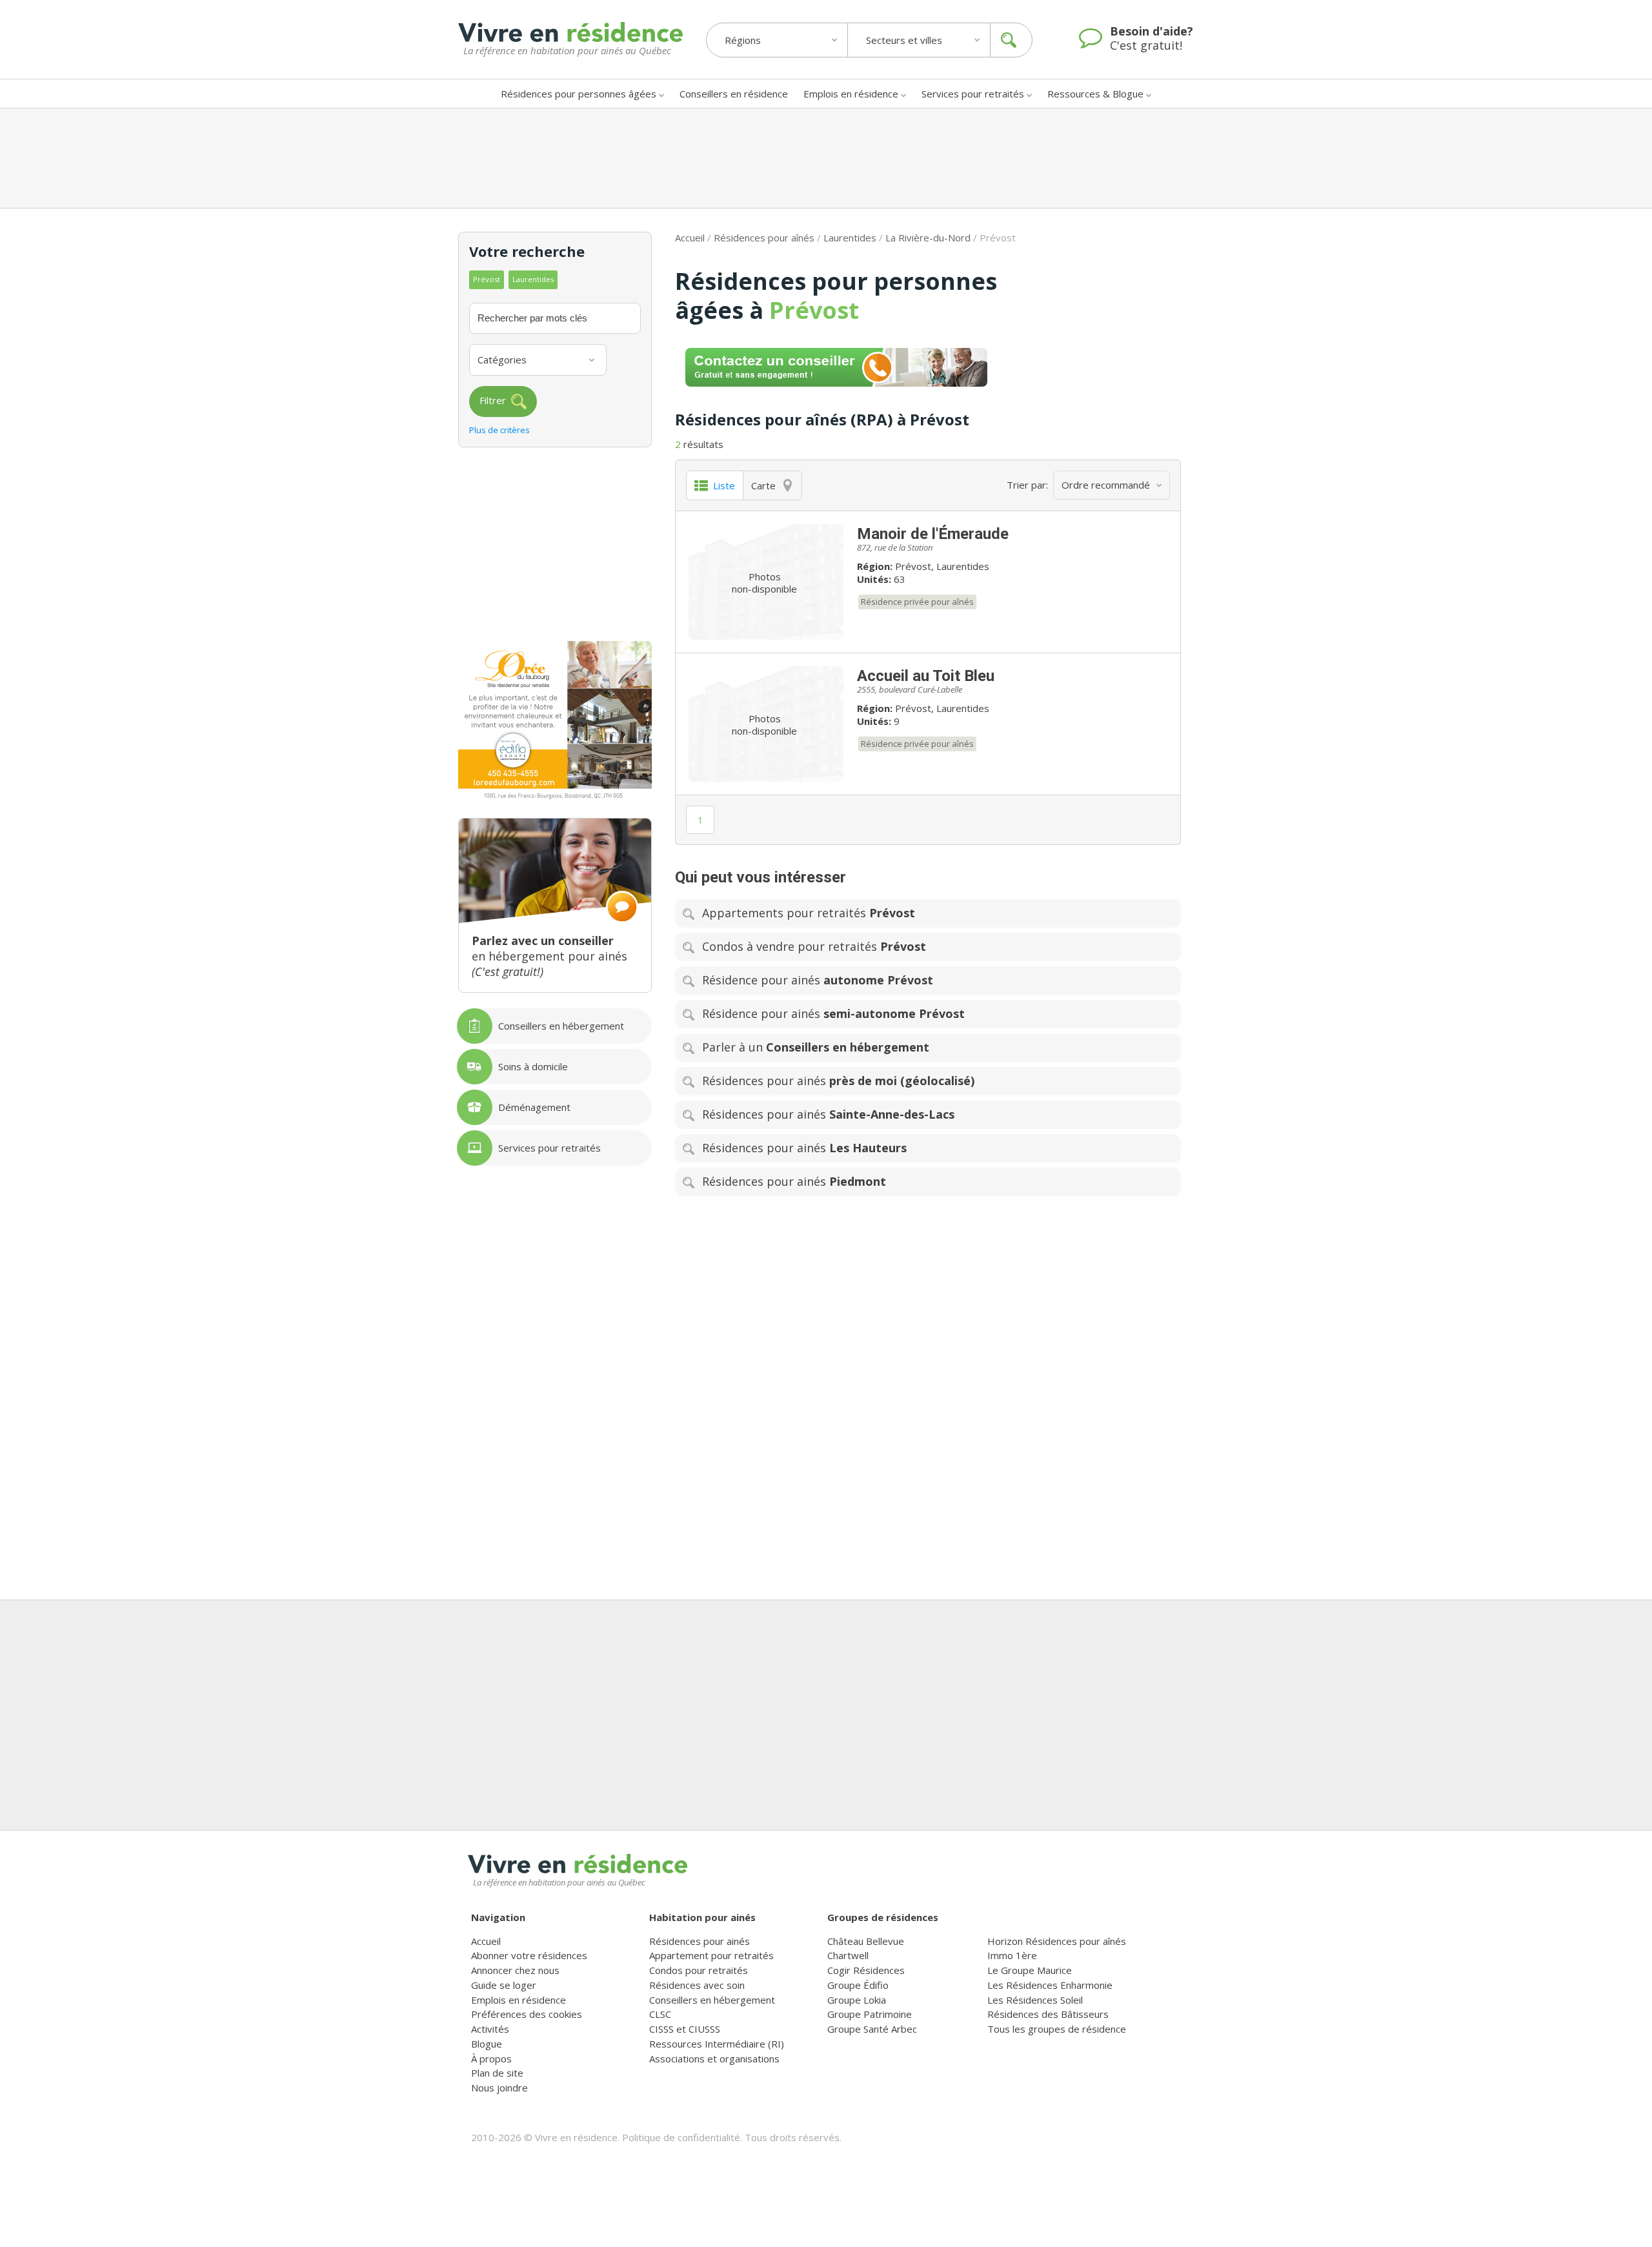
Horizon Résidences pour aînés (1057, 1941)
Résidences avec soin (697, 1985)
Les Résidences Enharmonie (1050, 1985)
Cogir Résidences (866, 1970)
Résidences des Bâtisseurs (1048, 2014)
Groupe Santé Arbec (872, 2029)
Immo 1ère (1012, 1955)
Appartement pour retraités (711, 1955)
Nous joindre (499, 2088)
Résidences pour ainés (700, 1941)
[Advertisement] (826, 158)
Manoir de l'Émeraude (933, 534)
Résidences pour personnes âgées (579, 94)
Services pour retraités (973, 94)
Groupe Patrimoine (870, 2014)
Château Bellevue (866, 1941)
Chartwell (848, 1955)
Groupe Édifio (858, 1985)
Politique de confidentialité (681, 2137)
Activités (490, 2029)
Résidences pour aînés (764, 238)
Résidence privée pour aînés (917, 602)
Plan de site (497, 2073)
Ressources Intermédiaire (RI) (717, 2044)
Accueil (690, 238)
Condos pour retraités (699, 1970)
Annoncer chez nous (515, 1970)
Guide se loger (504, 1985)
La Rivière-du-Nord (928, 238)
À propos (491, 2059)
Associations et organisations (714, 2059)
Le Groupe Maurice (1030, 1970)
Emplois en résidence (851, 94)
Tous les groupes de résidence (1057, 2029)
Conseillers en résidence (734, 94)
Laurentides (850, 238)
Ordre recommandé (1106, 485)
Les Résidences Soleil (1035, 2000)
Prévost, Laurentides (942, 566)
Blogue (487, 2044)
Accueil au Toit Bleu (926, 676)
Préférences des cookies (527, 2014)
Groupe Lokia (857, 2000)
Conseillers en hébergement (712, 2000)
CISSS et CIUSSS (685, 2029)
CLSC (660, 2014)
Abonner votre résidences (529, 1955)
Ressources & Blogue (1095, 94)
